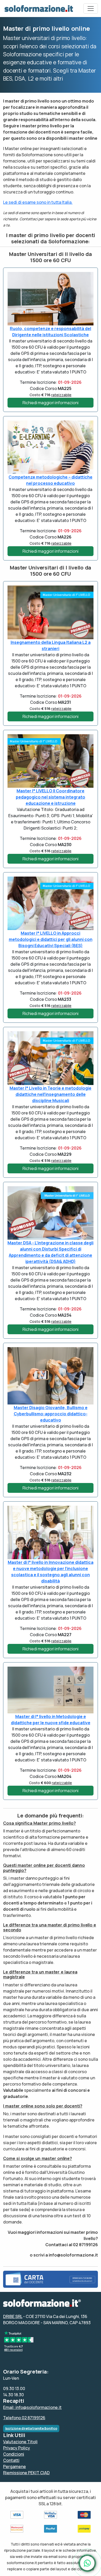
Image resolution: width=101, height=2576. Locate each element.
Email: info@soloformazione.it (32, 2407)
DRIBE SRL (13, 2316)
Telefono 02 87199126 (24, 2418)
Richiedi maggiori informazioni (51, 403)
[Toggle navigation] (91, 9)
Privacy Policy (17, 2448)
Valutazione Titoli (20, 2442)
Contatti (11, 2460)
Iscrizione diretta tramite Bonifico (31, 2428)
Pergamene (15, 2466)
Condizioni (14, 2454)
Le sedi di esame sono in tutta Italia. (38, 202)
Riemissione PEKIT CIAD (26, 2473)
